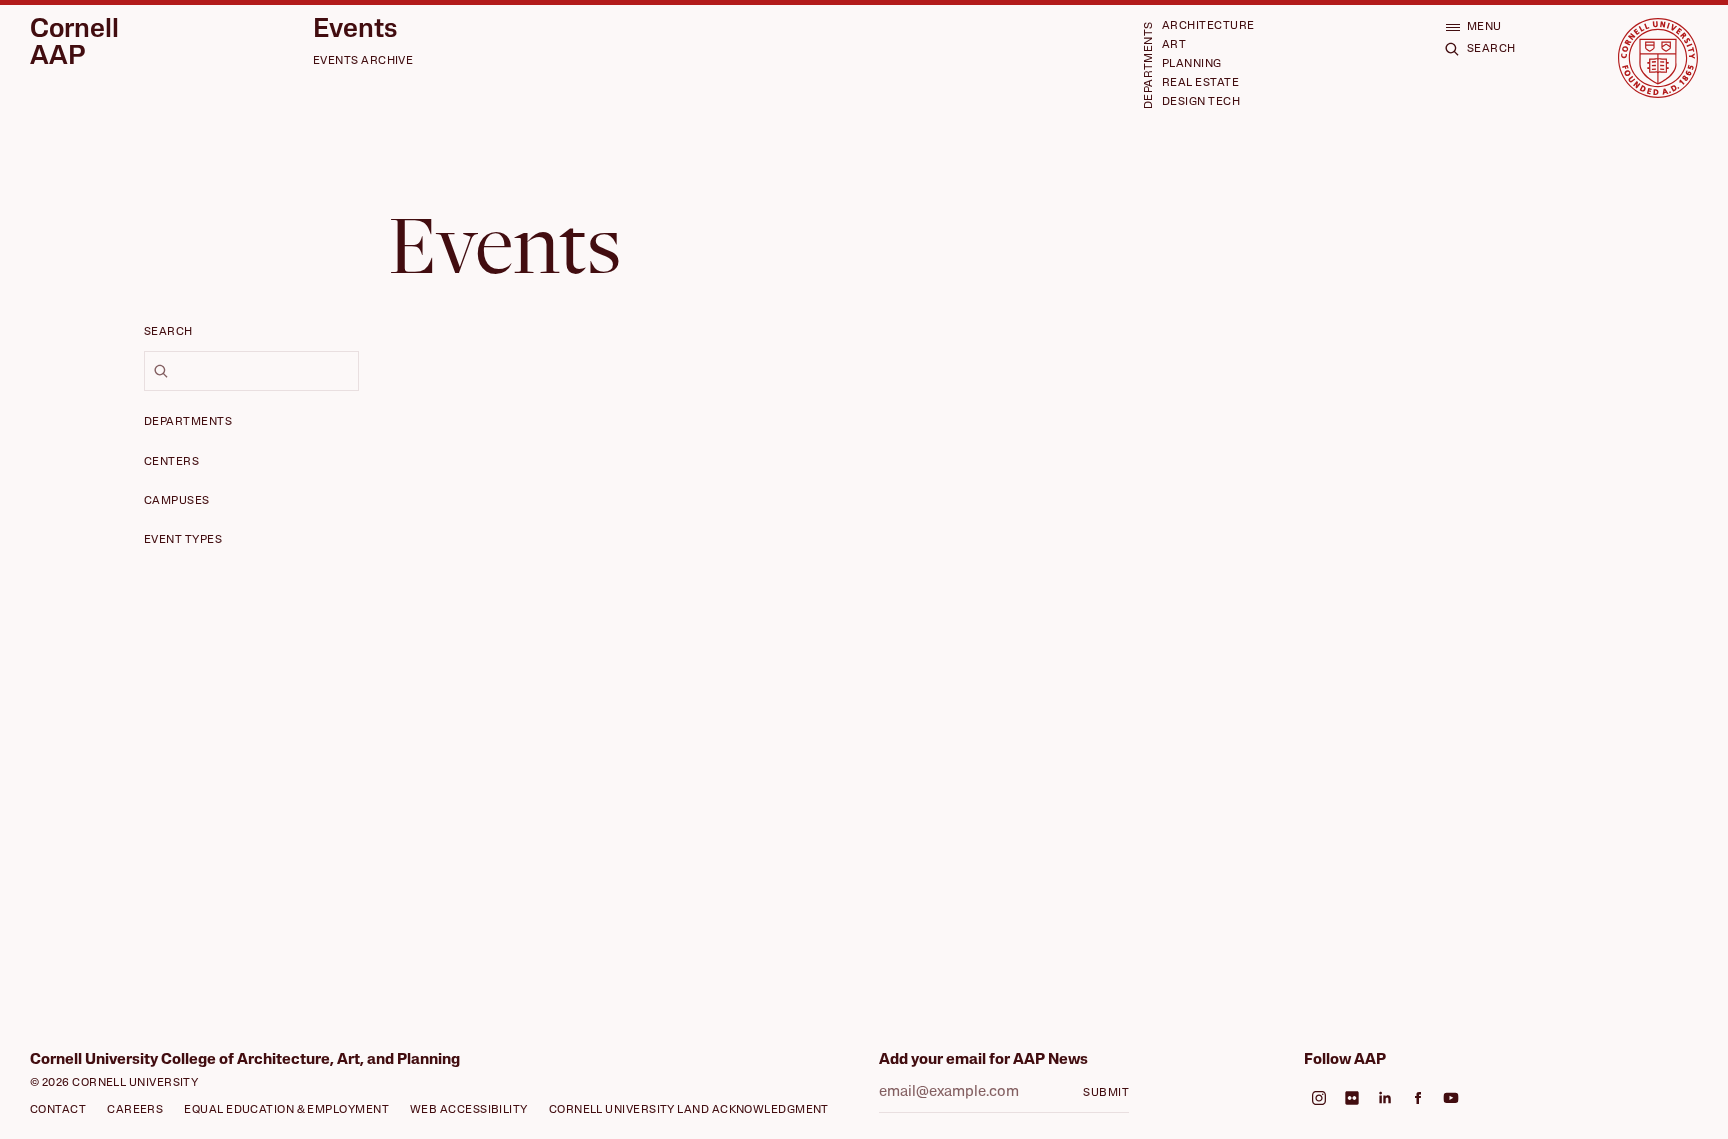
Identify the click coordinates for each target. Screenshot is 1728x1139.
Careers (135, 1110)
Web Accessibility (469, 1110)
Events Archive (363, 61)
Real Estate (1200, 83)
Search (168, 332)
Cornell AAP (74, 44)
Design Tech (1201, 102)
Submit (1106, 1093)
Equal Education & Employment (286, 1110)
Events (355, 31)
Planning (1192, 64)
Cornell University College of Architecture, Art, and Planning (245, 1060)
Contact (58, 1110)
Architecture (1208, 26)
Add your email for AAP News (983, 1060)
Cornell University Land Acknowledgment (689, 1110)
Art (1174, 45)
